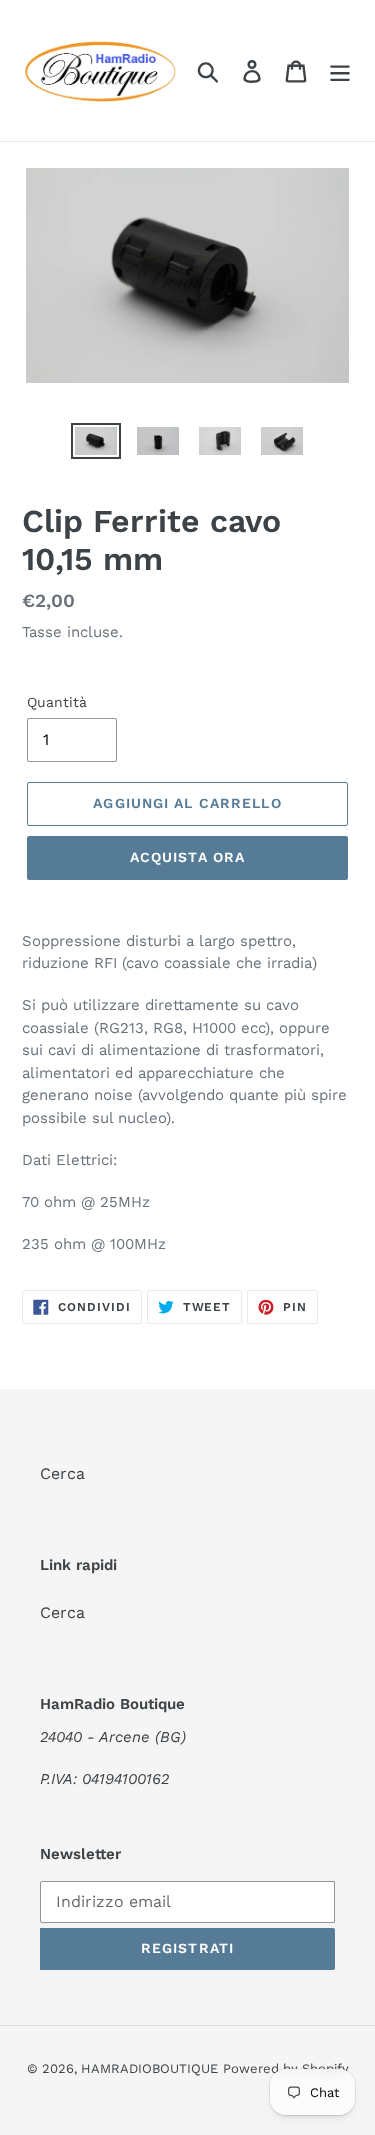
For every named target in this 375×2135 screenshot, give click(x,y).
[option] (96, 445)
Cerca (62, 1473)
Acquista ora (187, 857)
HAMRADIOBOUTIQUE (149, 2068)
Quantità (57, 702)
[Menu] (340, 70)
